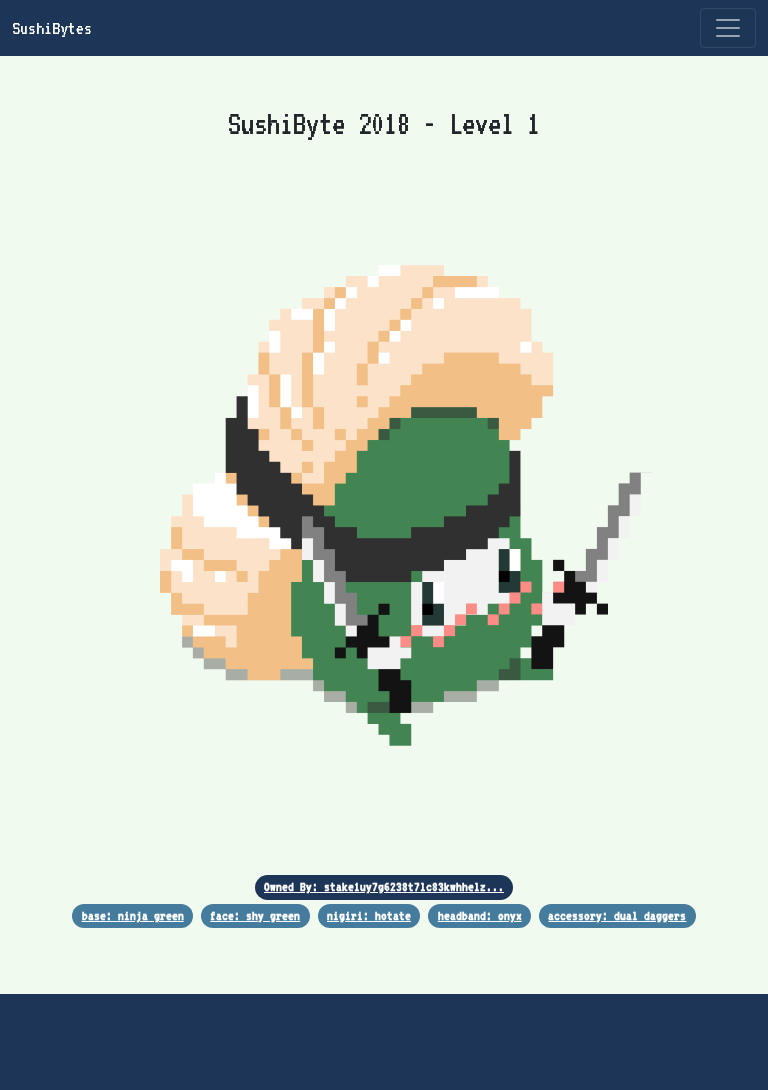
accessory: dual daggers (617, 915)
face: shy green (255, 915)
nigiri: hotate (369, 915)
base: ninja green (133, 915)
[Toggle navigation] (728, 28)
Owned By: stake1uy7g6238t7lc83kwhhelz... (384, 886)
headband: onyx (480, 915)
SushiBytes (52, 28)
